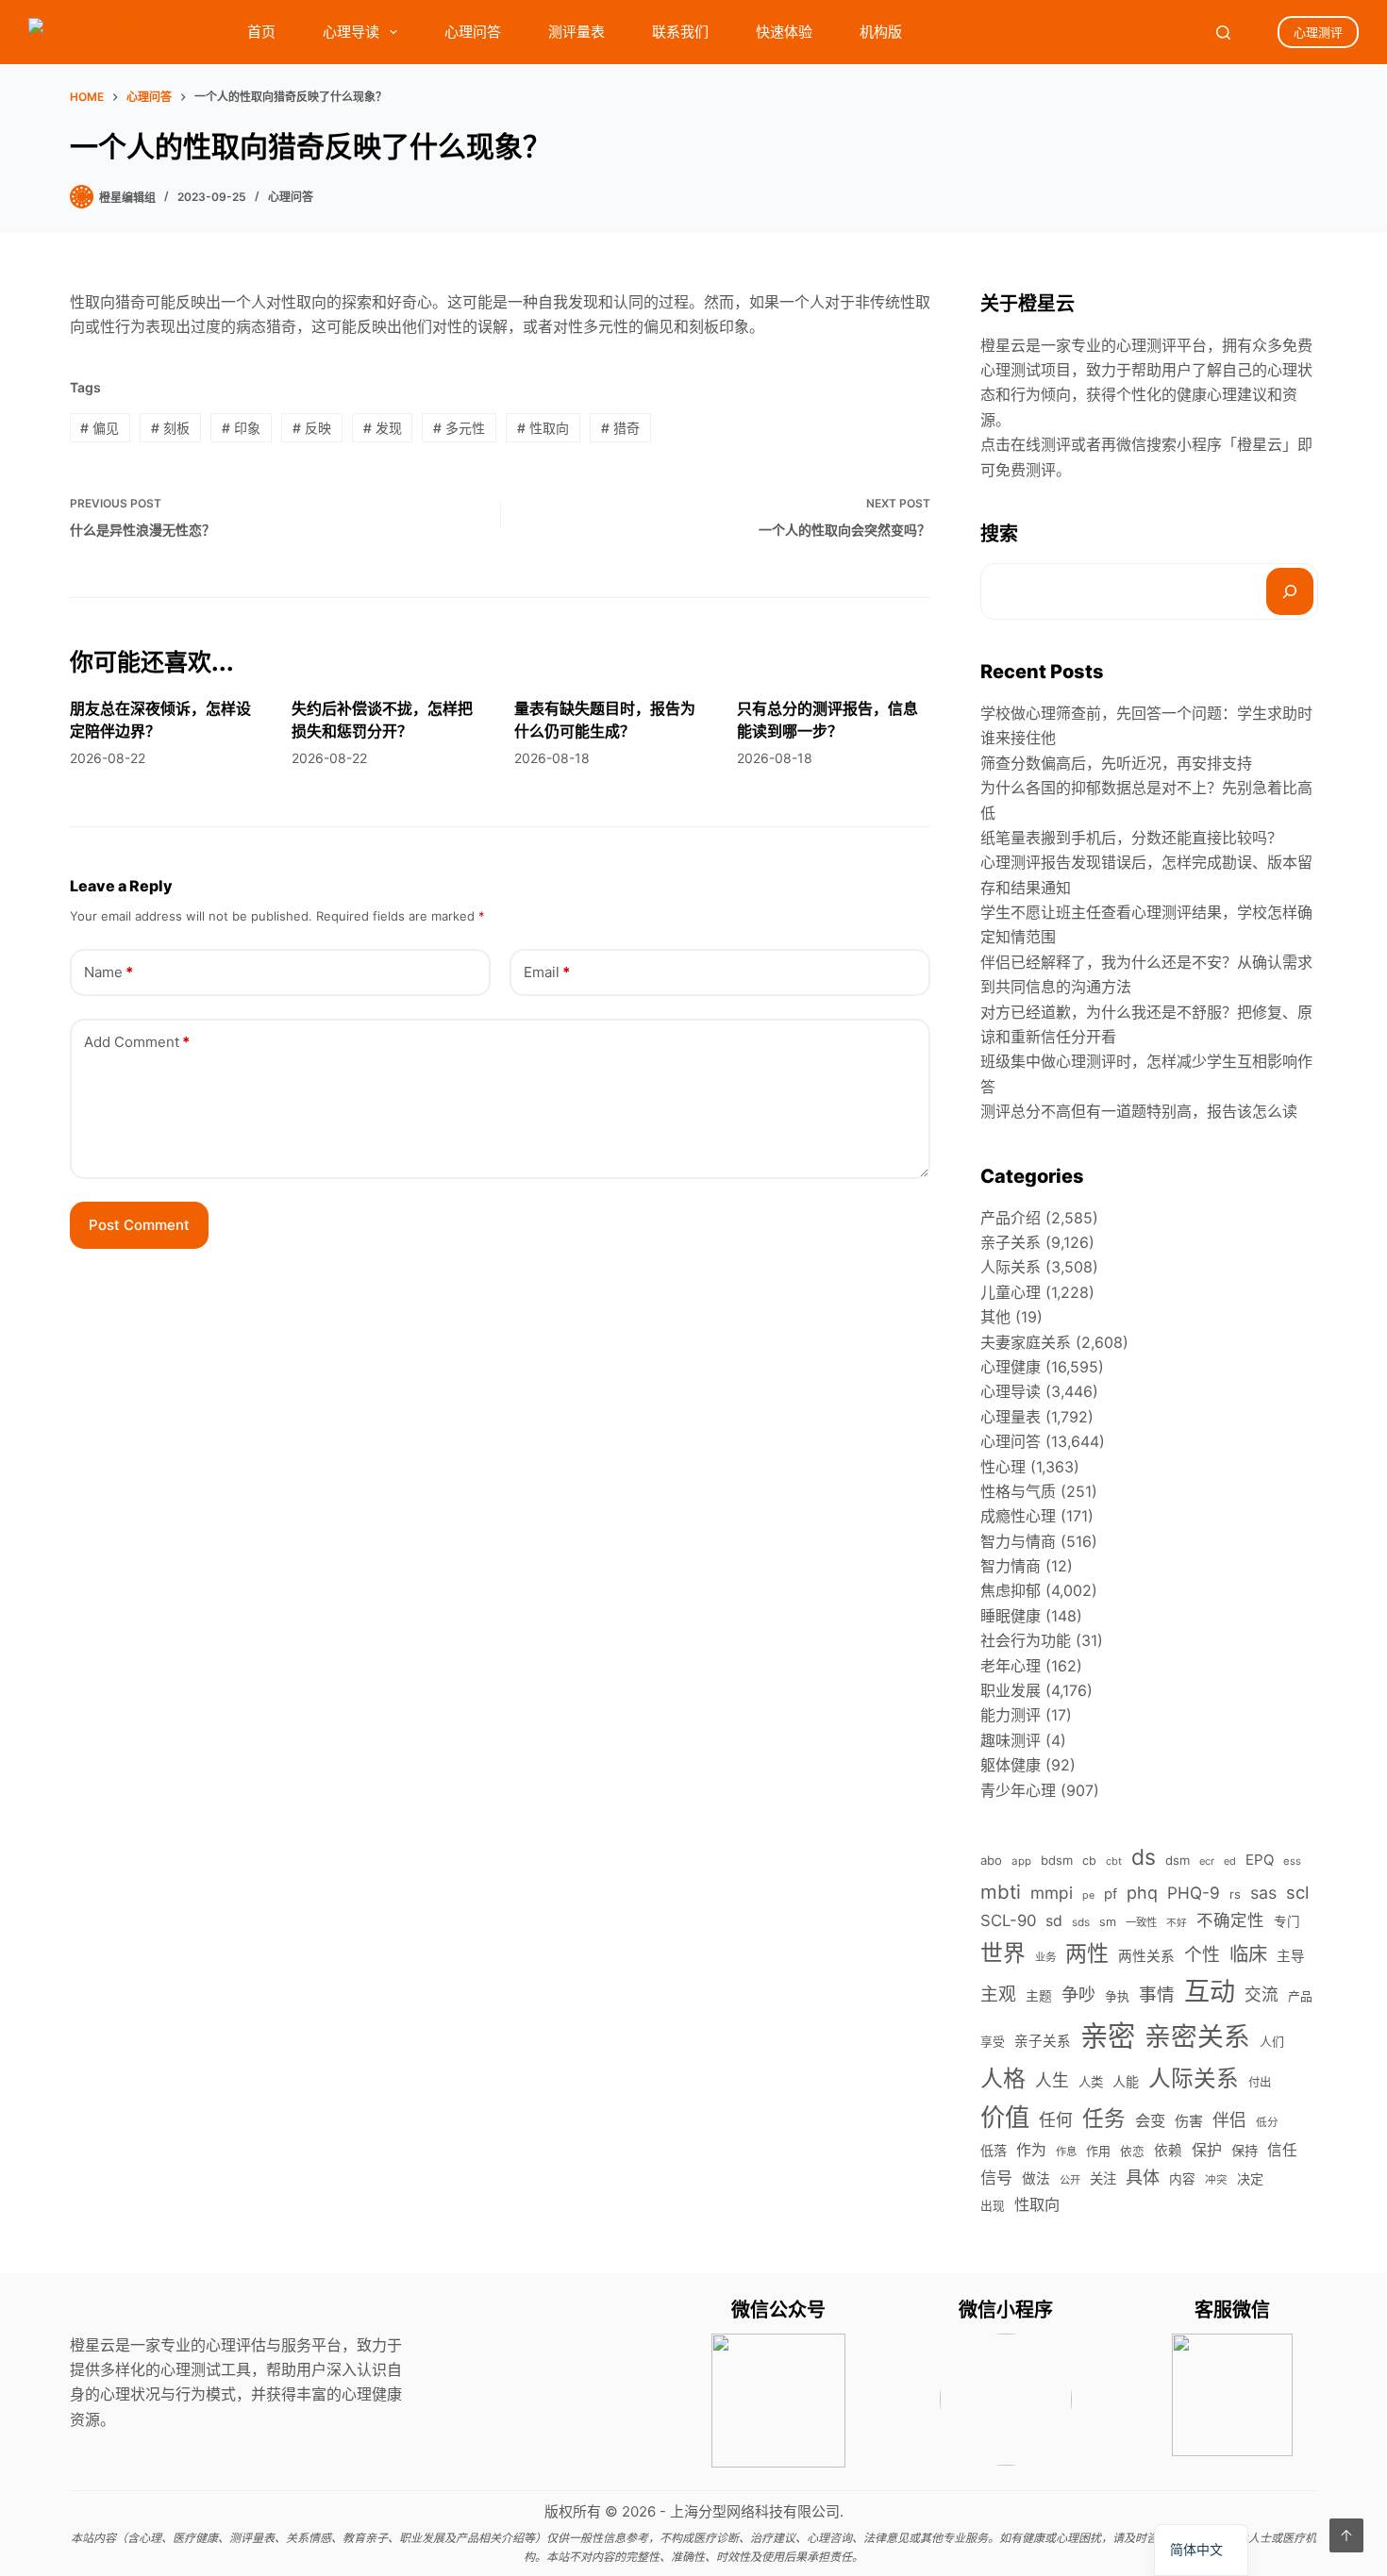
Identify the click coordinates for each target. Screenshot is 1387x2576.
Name (109, 972)
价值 (1005, 2117)
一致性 (1141, 1922)
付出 (1260, 2082)
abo (991, 1860)
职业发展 (1011, 1690)
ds (1144, 1857)
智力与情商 (1018, 1541)
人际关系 (1011, 1267)
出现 (993, 2206)
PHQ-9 (1194, 1893)
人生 (1052, 2080)
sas (1263, 1893)
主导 (1291, 1956)
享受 (993, 2042)
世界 (1003, 1953)
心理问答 (473, 32)
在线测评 (1041, 444)
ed (1230, 1861)
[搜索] (1290, 591)
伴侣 (1229, 2120)
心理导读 (351, 32)
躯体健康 (1011, 1765)
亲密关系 (1197, 2036)
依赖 (1168, 2151)
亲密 (1108, 2036)
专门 (1287, 1921)
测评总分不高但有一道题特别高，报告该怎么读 (1139, 1111)
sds (1081, 1922)
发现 (383, 428)
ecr (1207, 1861)
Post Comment (139, 1225)
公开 (1070, 2180)
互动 (1210, 1992)
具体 (1143, 2177)
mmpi (1052, 1893)
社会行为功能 (1026, 1640)
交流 (1262, 1994)
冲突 (1216, 2180)
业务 (1045, 1957)
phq (1142, 1893)
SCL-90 (1008, 1920)
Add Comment (137, 1042)
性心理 (1003, 1467)
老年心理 (1011, 1666)
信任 (1282, 2150)
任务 (1104, 2118)
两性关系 (1146, 1956)
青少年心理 (1018, 1790)
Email (547, 972)
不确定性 (1230, 1920)
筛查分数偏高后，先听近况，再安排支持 (1116, 763)
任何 (1056, 2120)
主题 (1039, 1996)
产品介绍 (1011, 1218)
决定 (1250, 2178)
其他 (995, 1317)
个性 (1202, 1955)
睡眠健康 (1011, 1616)
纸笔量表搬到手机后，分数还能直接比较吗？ (1131, 838)
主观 (998, 1994)
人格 (1003, 2078)
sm (1108, 1922)
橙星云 (1260, 444)
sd (1054, 1921)
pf (1111, 1894)
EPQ (1260, 1860)
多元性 (459, 428)
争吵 (1078, 1994)
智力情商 (1011, 1566)
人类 (1091, 2082)
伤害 (1189, 2121)
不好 (1177, 1923)
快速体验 (784, 32)
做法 (1036, 2179)
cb (1089, 1861)
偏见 (100, 428)
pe (1088, 1895)
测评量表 (577, 32)
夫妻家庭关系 (1026, 1342)
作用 (1098, 2151)
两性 (1087, 1953)
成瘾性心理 (1018, 1516)
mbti (1001, 1892)
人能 (1126, 2081)
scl (1297, 1892)
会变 (1150, 2120)
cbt (1114, 1861)
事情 (1157, 1994)
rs (1235, 1894)
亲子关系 (1011, 1242)
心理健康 (1011, 1367)
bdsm (1057, 1860)
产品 (1300, 1996)
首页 (261, 32)
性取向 (543, 428)
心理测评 (1318, 32)
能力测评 (1011, 1715)
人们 (1272, 2041)
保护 (1207, 2150)
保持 (1245, 2150)
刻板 (170, 428)
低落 (994, 2150)
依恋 (1132, 2151)
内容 (1182, 2179)
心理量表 (1011, 1417)
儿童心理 (1011, 1292)
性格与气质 (1018, 1491)
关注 (1103, 2178)
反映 (312, 428)
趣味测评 (1011, 1740)
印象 (241, 428)
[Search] (1223, 33)
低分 (1267, 2122)
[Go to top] (1346, 2535)
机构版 (881, 32)
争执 (1117, 1996)
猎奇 (620, 428)
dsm (1178, 1860)
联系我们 (680, 32)
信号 (996, 2177)
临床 (1248, 1954)
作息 (1066, 2152)
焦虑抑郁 (1011, 1590)
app (1021, 1861)
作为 (1031, 2150)
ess (1292, 1861)
